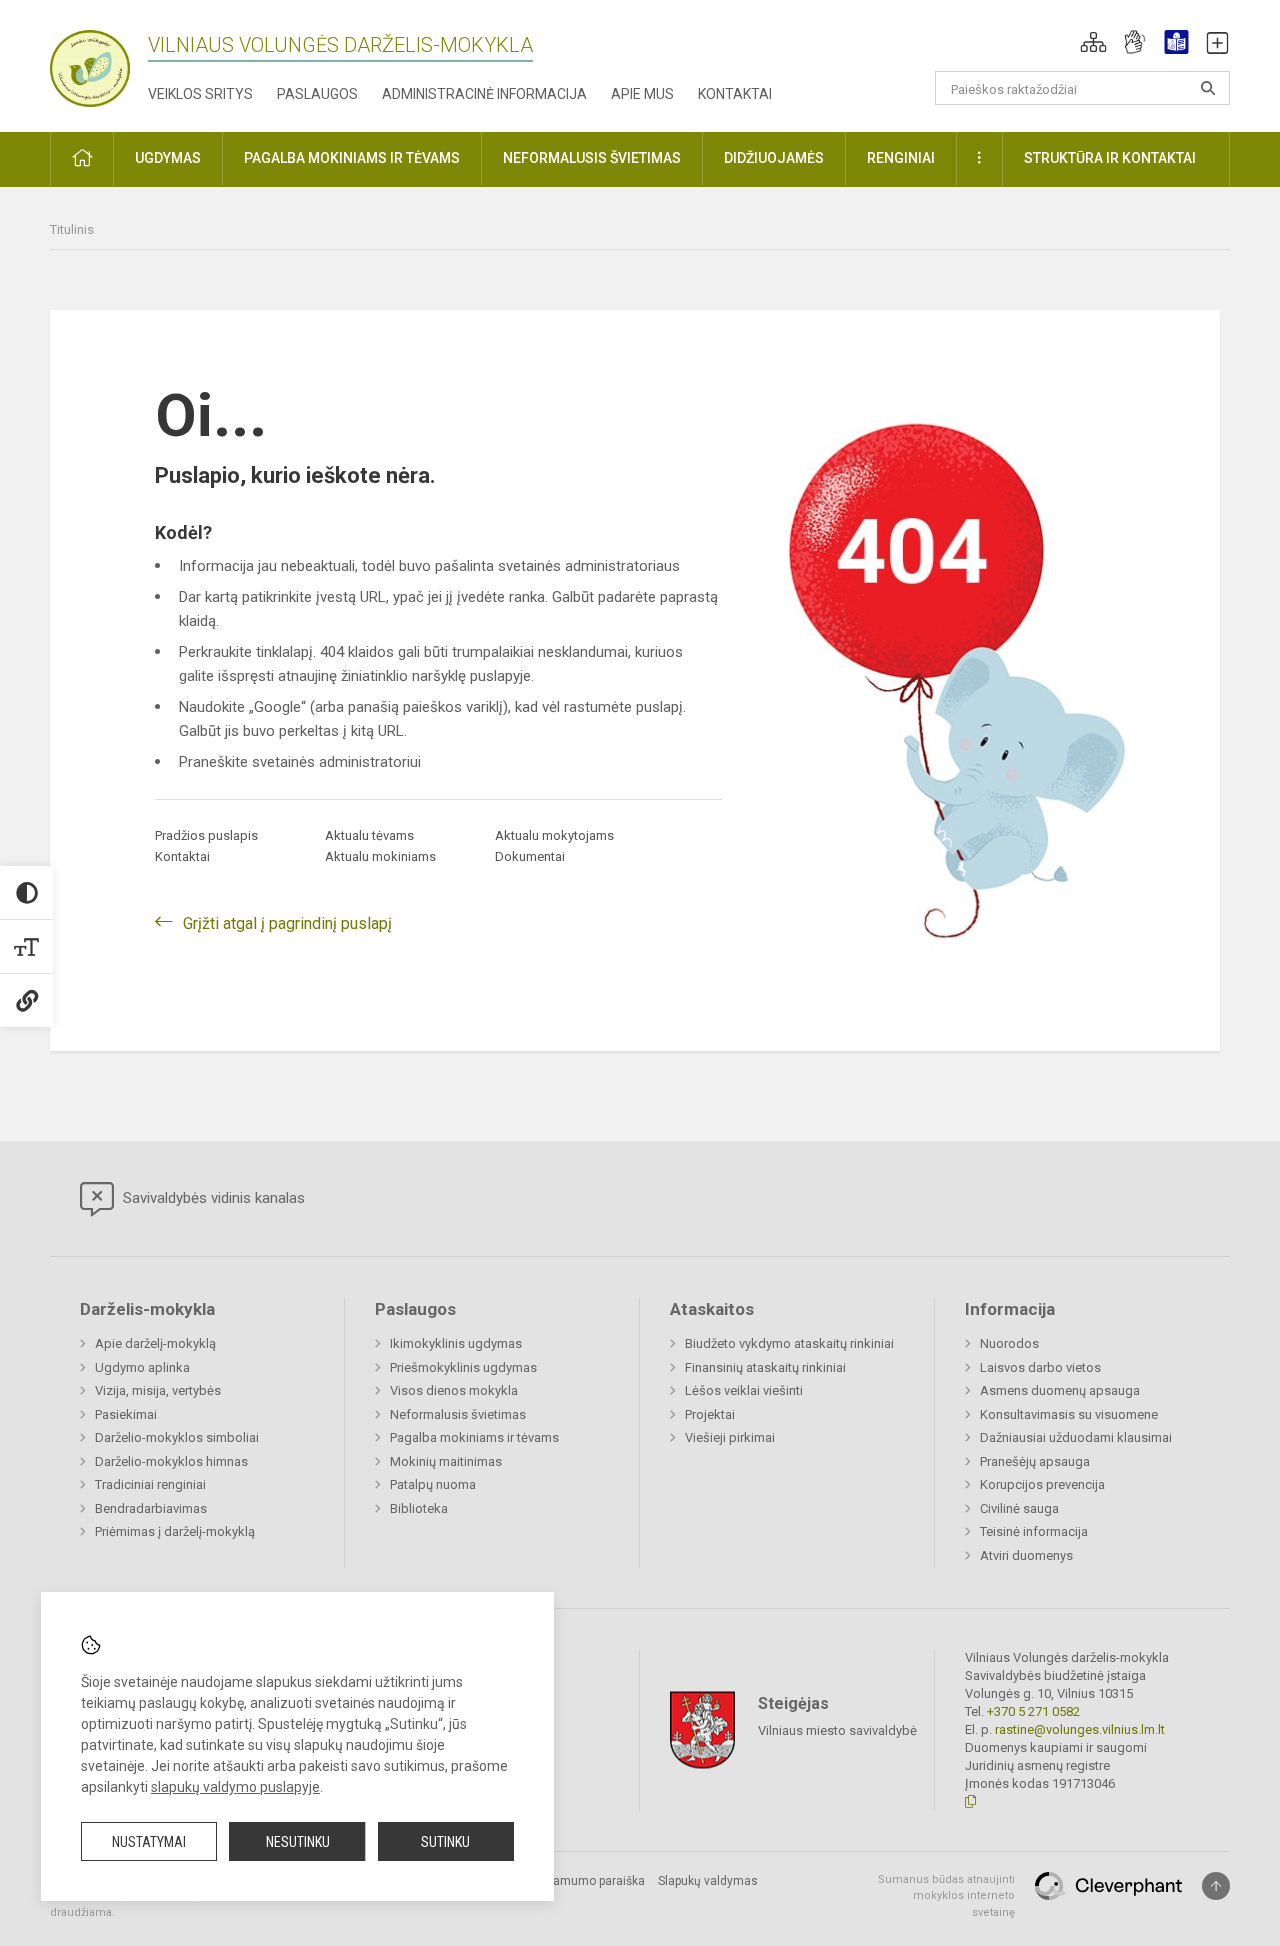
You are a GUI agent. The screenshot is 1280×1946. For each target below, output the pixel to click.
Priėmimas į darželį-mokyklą (175, 1531)
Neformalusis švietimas (458, 1414)
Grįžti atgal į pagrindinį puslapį (287, 923)
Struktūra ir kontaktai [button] (1110, 158)
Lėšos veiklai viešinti (744, 1390)
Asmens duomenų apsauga (1060, 1390)
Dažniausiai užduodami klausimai (1076, 1437)
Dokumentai (530, 856)
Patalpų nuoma (433, 1484)
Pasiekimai (126, 1414)
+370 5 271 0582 (1033, 1711)
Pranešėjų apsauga (1035, 1461)
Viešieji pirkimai (730, 1437)
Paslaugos (317, 94)
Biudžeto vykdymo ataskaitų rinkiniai (789, 1343)
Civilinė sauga (1019, 1508)
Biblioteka (419, 1508)
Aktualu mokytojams (554, 835)
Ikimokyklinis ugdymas (456, 1343)
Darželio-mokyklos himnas (171, 1461)
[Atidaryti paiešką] (1208, 88)
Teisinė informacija (1034, 1531)
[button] (1093, 42)
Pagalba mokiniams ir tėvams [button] (352, 158)
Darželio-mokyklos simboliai (177, 1437)
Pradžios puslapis (206, 835)
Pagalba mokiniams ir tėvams (474, 1437)
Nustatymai (149, 1842)
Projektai (710, 1414)
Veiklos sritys (200, 94)
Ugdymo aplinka (142, 1367)
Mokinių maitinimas (446, 1461)
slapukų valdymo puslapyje (235, 1787)
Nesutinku (298, 1842)
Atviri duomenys (1026, 1555)
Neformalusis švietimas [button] (592, 158)
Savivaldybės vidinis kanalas (212, 1198)
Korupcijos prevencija (1042, 1484)
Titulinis (72, 229)
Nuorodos (1009, 1343)
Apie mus (642, 94)
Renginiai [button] (901, 158)
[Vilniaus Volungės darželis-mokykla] (90, 62)
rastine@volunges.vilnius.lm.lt (1080, 1729)
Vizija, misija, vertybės (158, 1390)
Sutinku (445, 1842)
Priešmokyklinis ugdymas (463, 1367)
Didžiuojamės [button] (774, 158)
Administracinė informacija (484, 94)
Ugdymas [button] (168, 158)
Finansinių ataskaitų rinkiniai (765, 1367)
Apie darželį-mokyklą (155, 1343)
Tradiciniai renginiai (150, 1484)
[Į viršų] (1216, 1886)
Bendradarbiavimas (151, 1508)
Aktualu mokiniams (380, 856)
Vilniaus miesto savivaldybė (837, 1729)
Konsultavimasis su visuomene (1069, 1414)
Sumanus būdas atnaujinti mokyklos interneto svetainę (946, 1896)
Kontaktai (735, 94)
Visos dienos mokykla (454, 1390)
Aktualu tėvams (369, 835)
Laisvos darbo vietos (1040, 1367)
